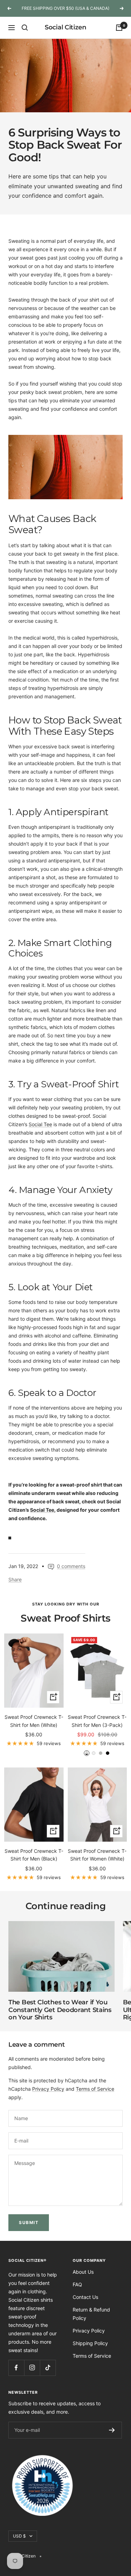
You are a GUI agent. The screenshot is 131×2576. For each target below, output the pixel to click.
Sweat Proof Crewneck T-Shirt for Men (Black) (34, 1855)
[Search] (25, 28)
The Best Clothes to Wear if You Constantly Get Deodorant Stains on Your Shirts (60, 2010)
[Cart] (119, 28)
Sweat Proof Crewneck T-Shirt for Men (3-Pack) (97, 1721)
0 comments (71, 1566)
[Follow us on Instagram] (32, 2368)
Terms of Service (95, 2089)
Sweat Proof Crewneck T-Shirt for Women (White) (97, 1855)
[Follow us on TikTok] (48, 2368)
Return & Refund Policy (91, 2314)
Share (15, 1579)
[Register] (112, 2430)
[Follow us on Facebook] (16, 2368)
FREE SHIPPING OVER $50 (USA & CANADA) (65, 8)
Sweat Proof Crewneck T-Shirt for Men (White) (34, 1721)
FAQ (77, 2284)
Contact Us (85, 2297)
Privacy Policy (48, 2089)
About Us (83, 2272)
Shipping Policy (90, 2343)
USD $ (19, 2536)
